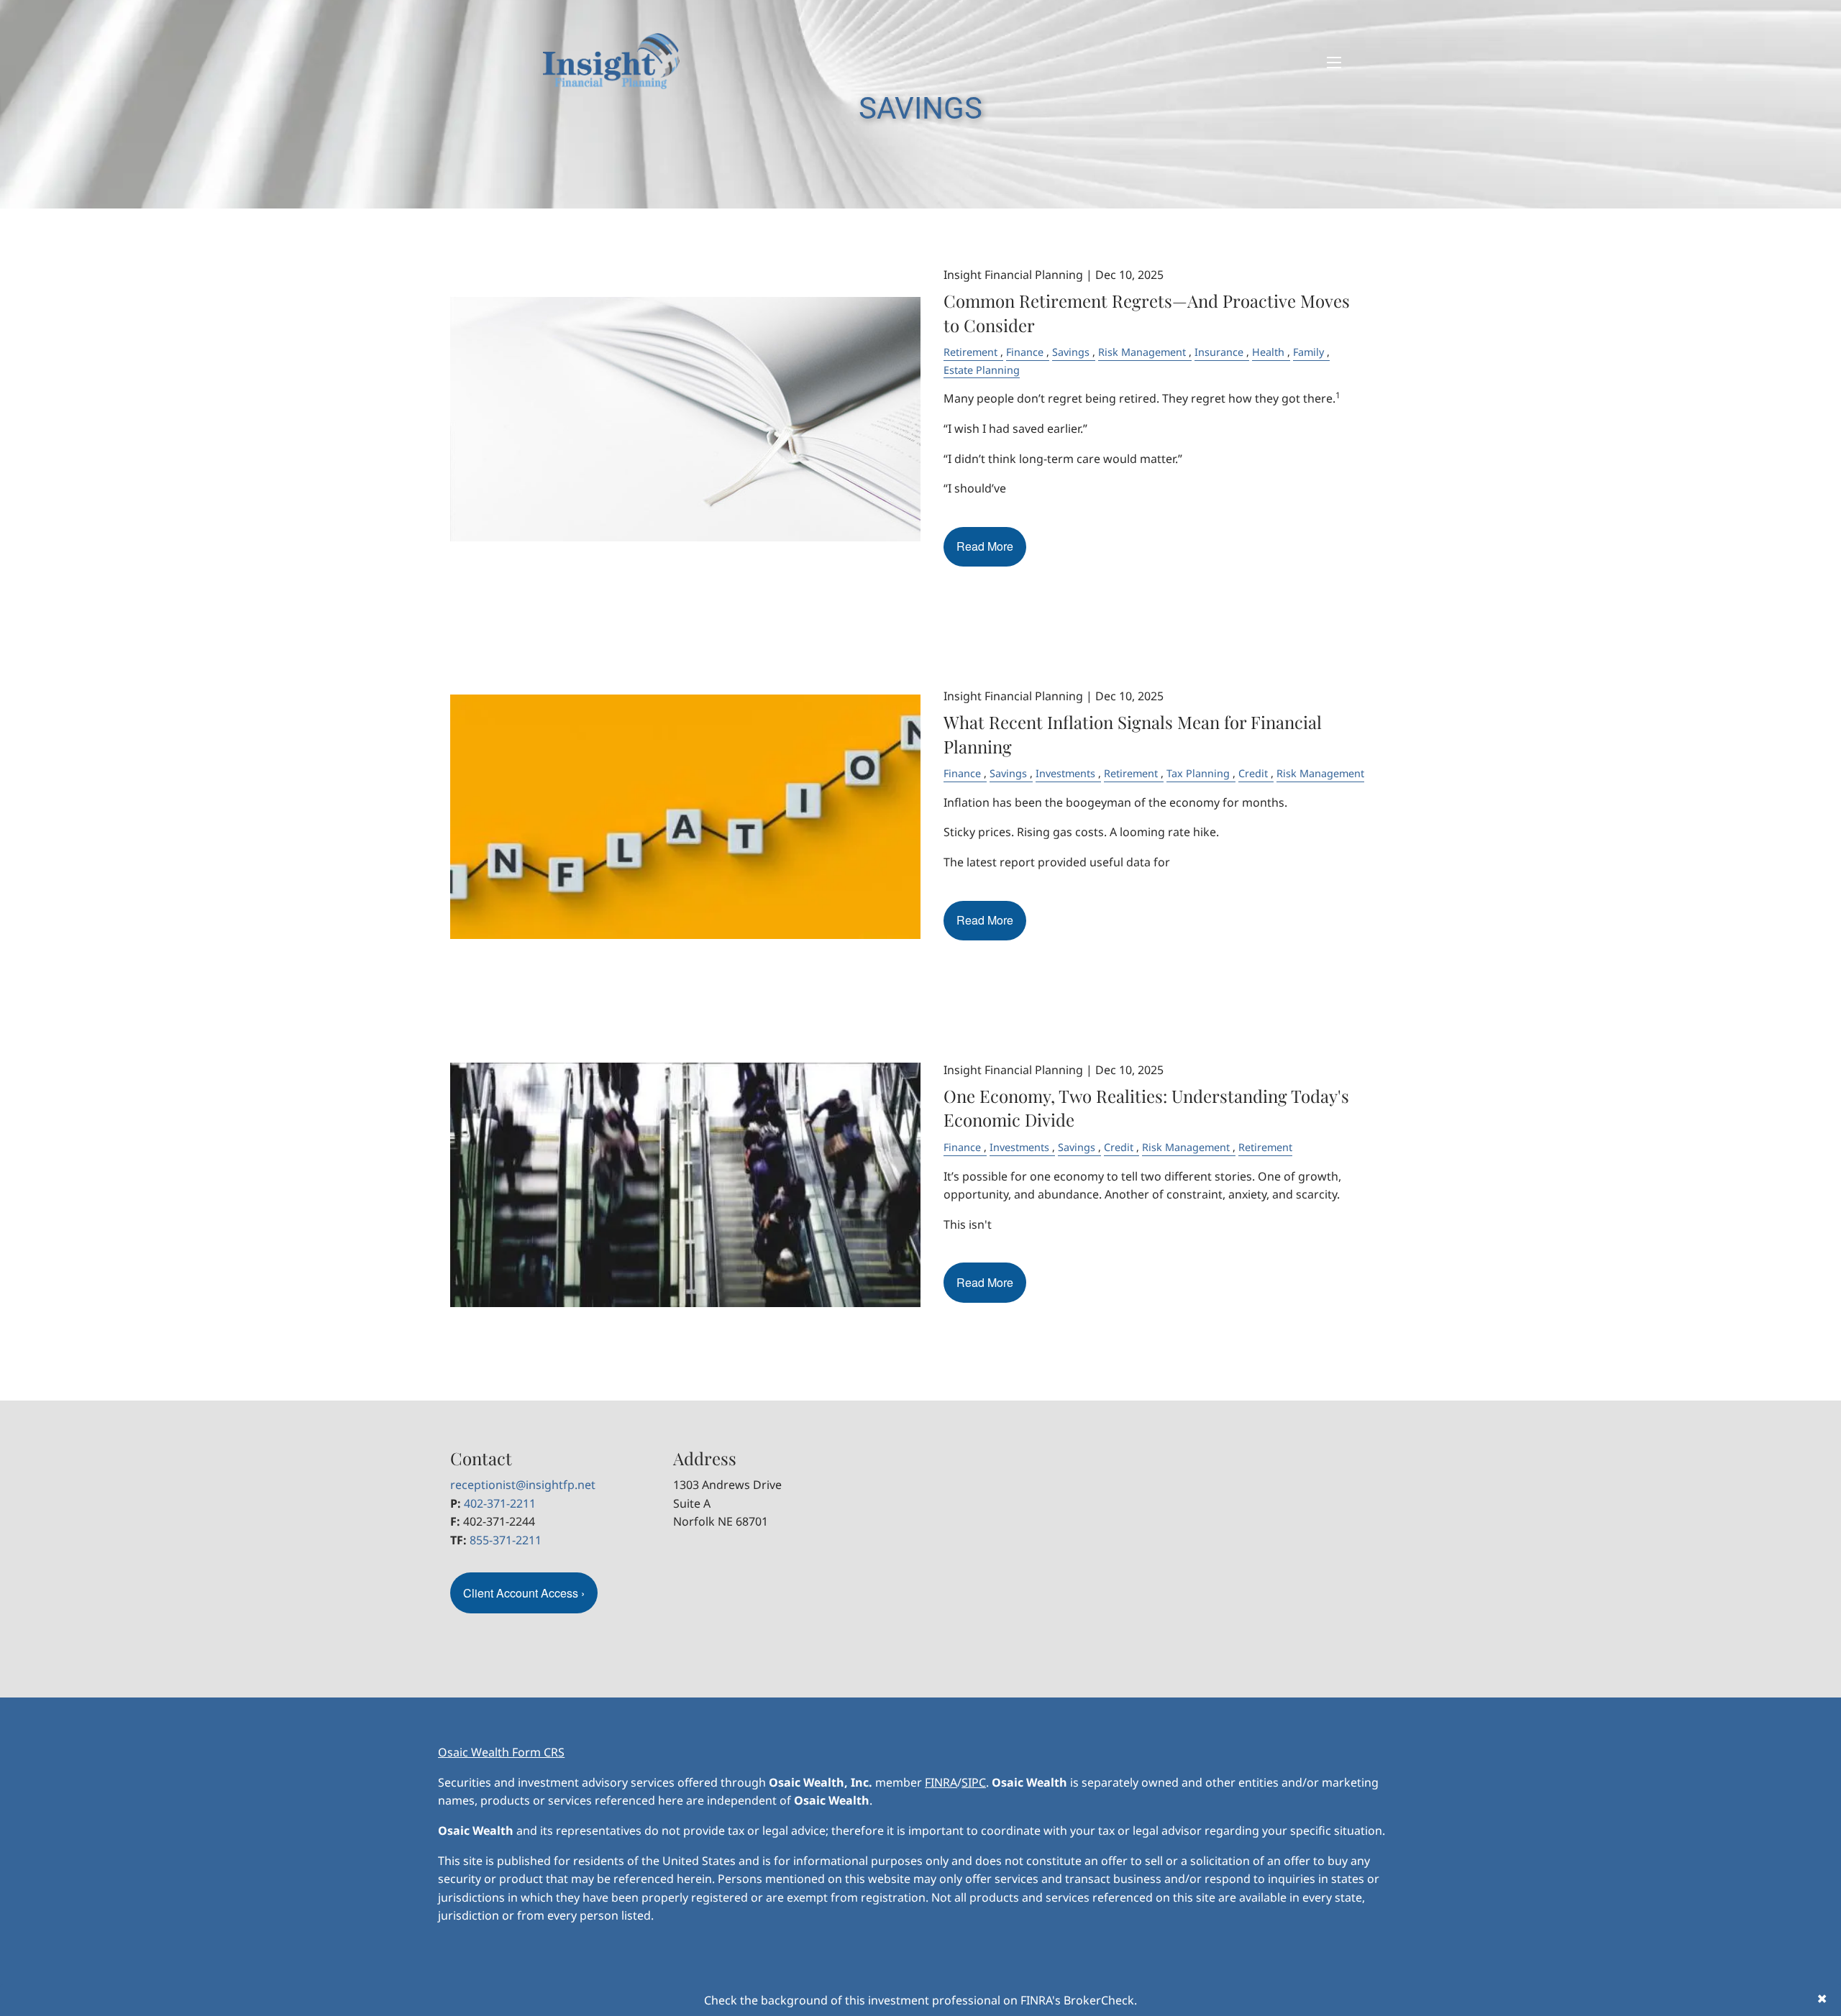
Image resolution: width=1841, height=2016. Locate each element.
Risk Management (1142, 352)
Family (1308, 352)
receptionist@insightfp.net (523, 1485)
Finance (1025, 352)
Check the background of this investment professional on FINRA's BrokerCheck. (920, 2000)
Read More (985, 546)
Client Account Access (524, 1593)
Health (1268, 352)
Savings (1071, 352)
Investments (1065, 773)
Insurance (1219, 352)
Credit (1253, 773)
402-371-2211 (500, 1503)
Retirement (970, 352)
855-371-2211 (506, 1540)
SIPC (974, 1782)
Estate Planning (982, 370)
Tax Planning (1198, 773)
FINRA (941, 1782)
